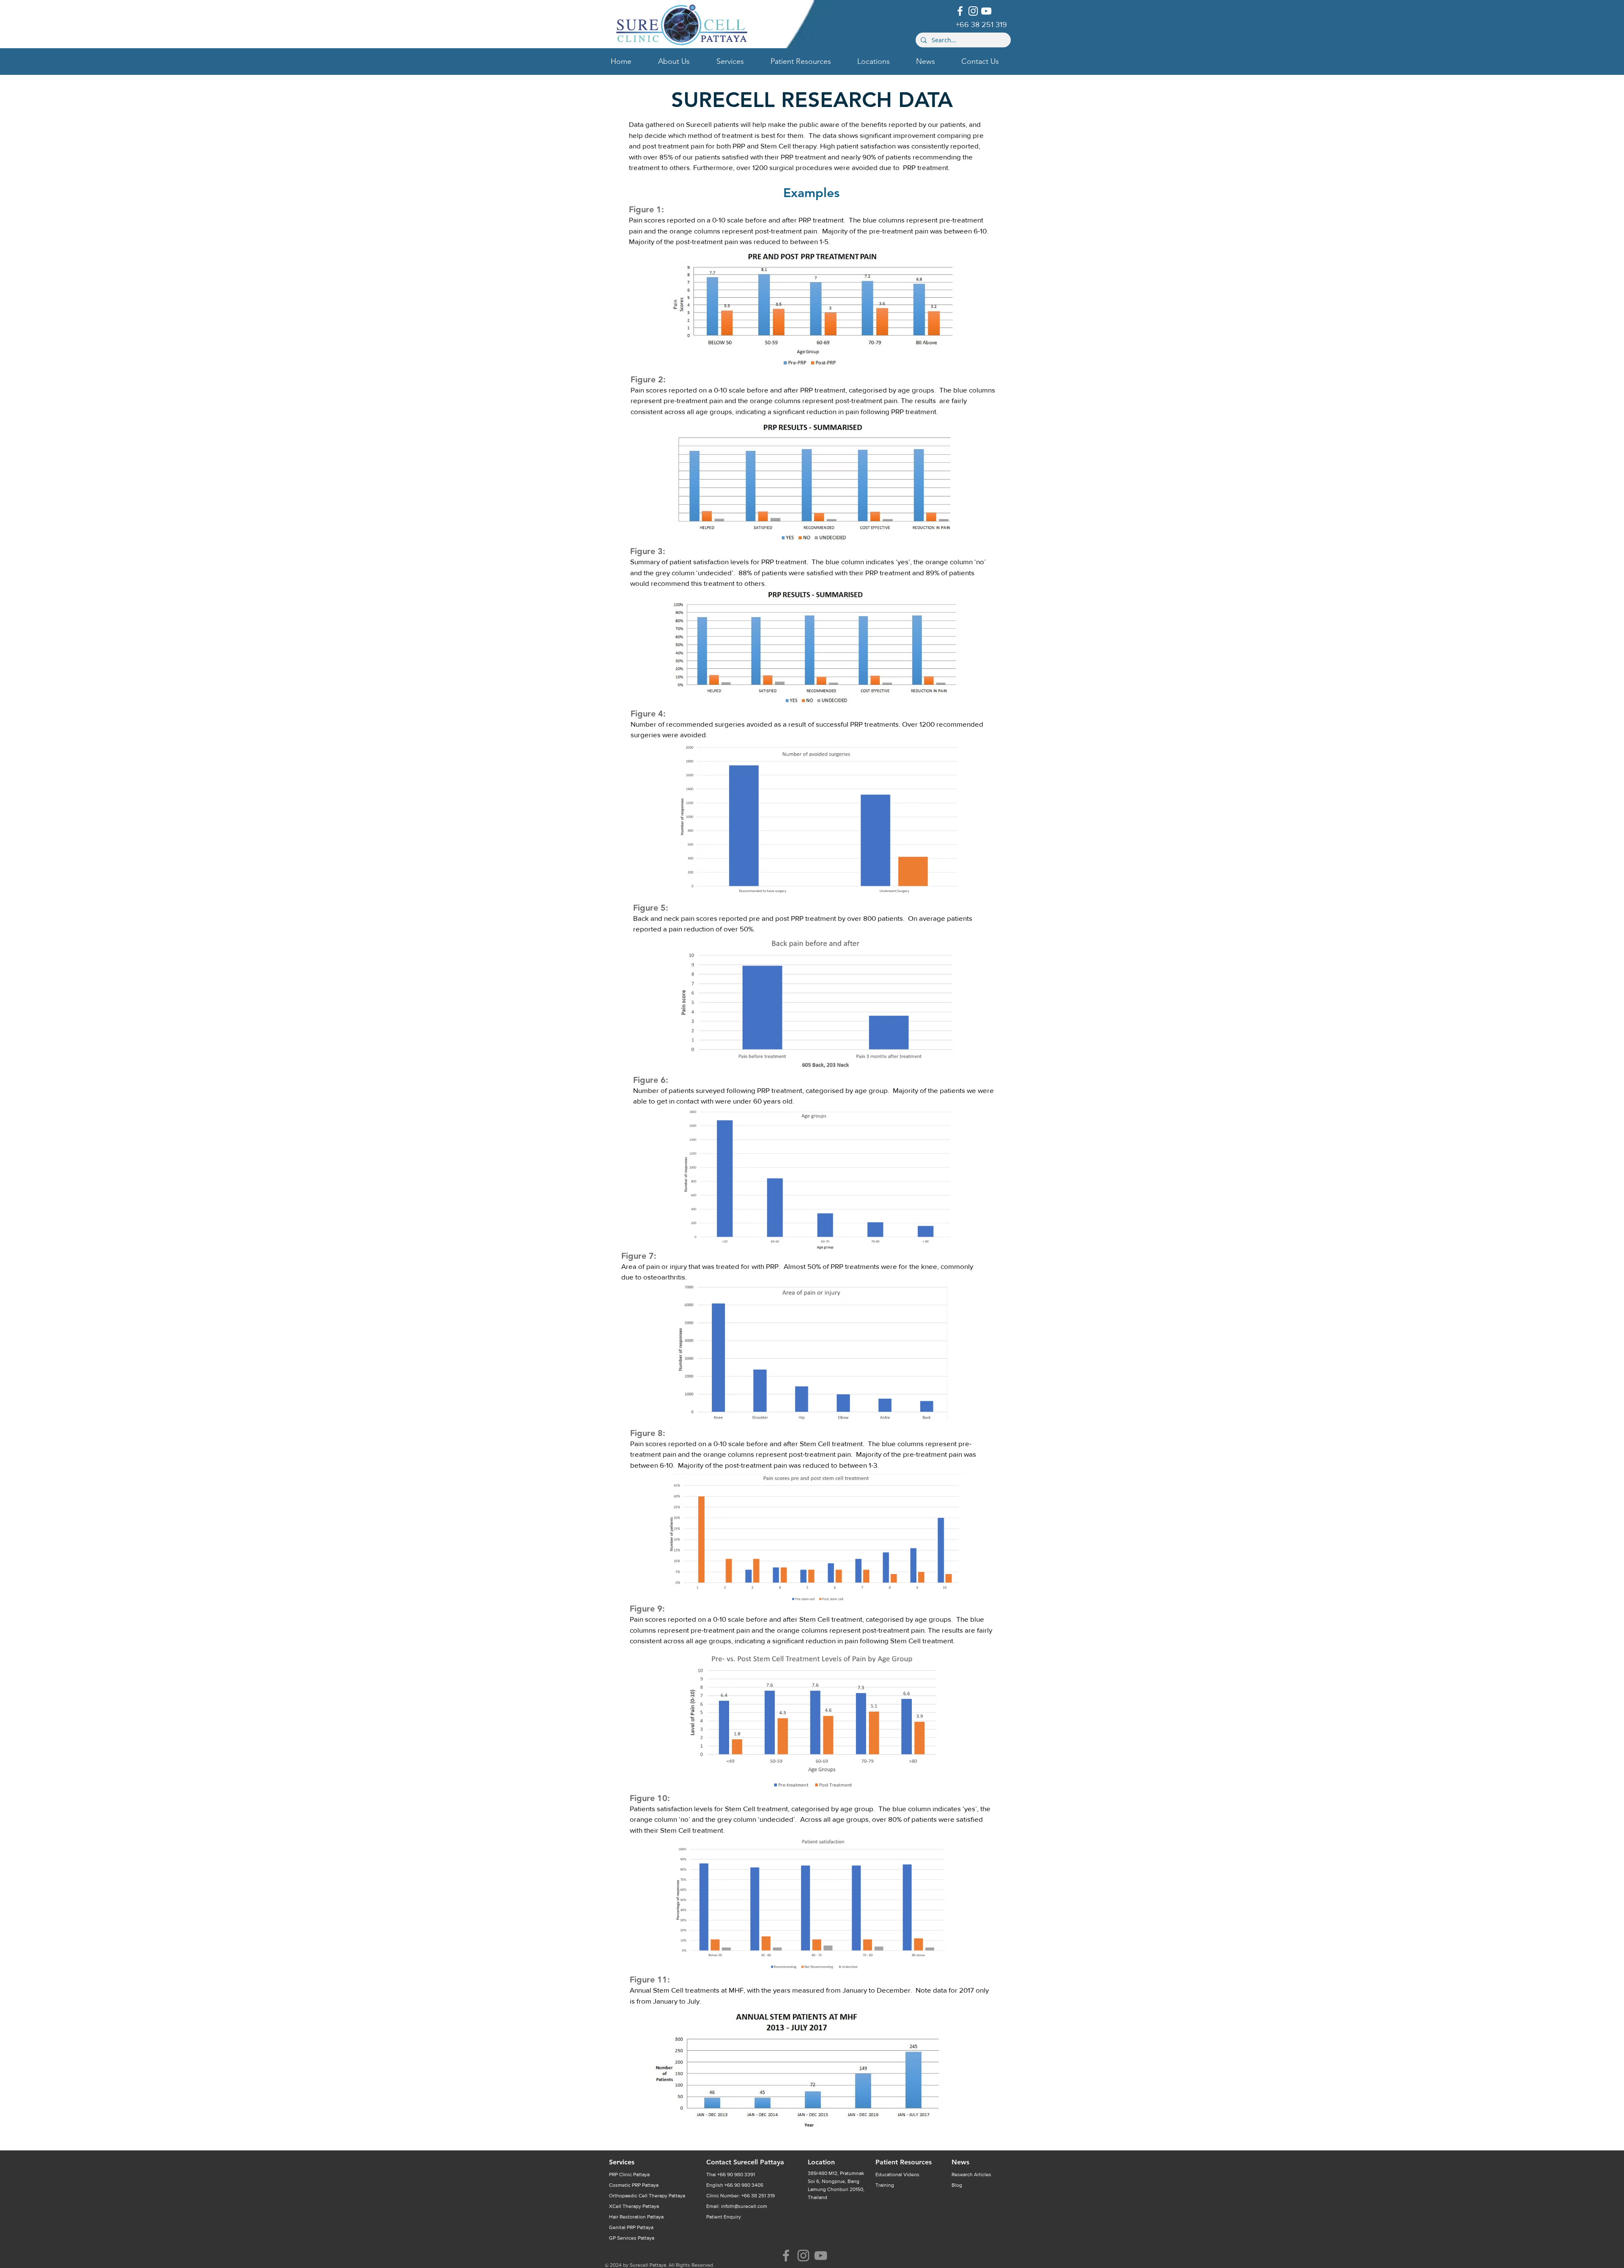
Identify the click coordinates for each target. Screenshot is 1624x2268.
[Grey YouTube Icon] (821, 2256)
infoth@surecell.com (744, 2206)
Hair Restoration (628, 2217)
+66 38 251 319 (758, 2196)
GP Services (623, 2238)
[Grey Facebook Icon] (786, 2256)
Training (885, 2185)
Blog (957, 2185)
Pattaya (650, 2185)
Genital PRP (623, 2227)
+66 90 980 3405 (744, 2185)
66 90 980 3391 (737, 2175)
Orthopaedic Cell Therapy (639, 2196)
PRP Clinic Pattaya (629, 2175)
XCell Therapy (626, 2206)
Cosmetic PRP (625, 2185)
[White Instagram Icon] (973, 11)
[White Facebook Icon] (960, 11)
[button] (681, 61)
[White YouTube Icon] (986, 11)
